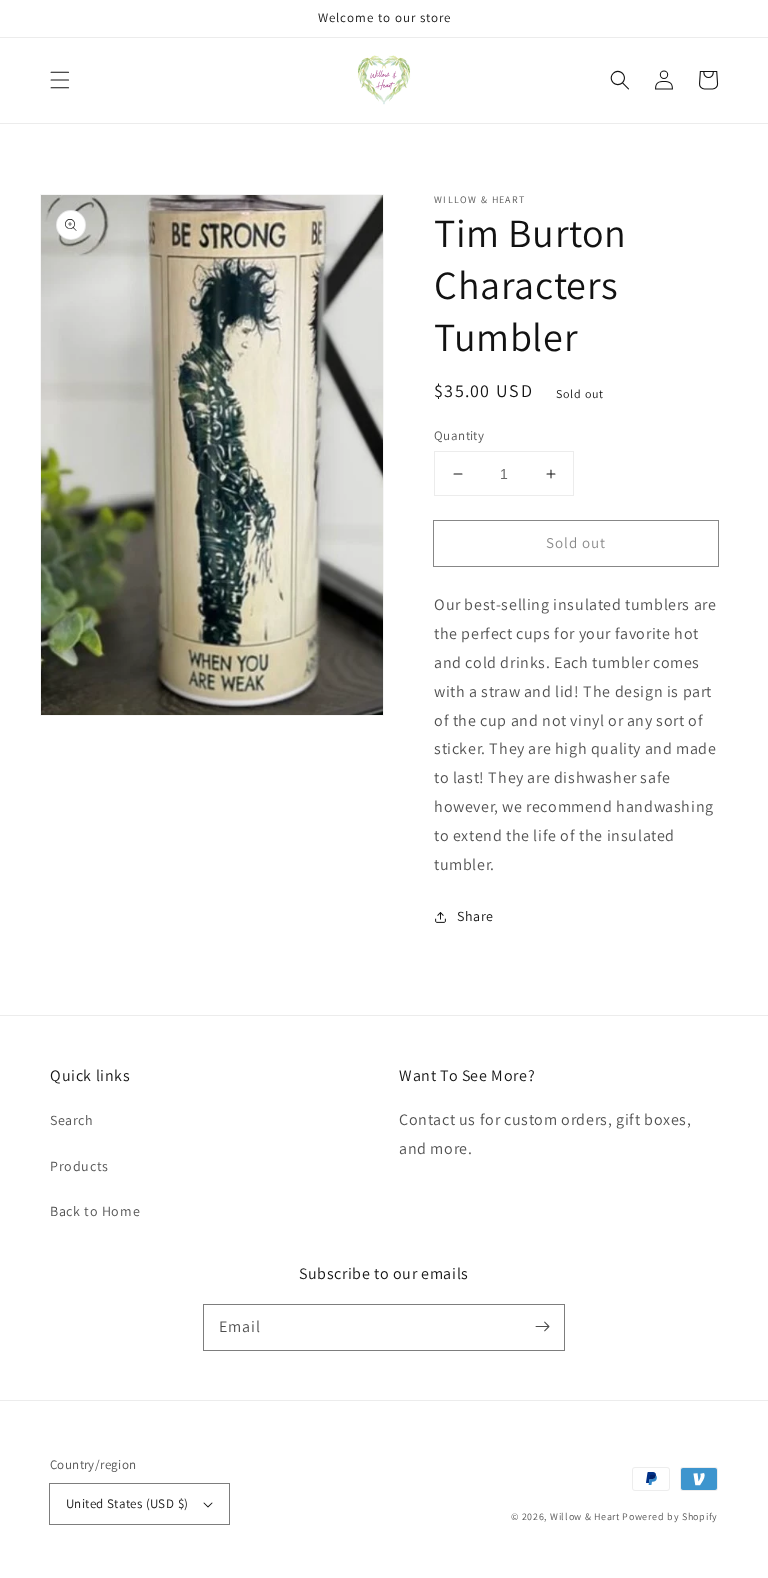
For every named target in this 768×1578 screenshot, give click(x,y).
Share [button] (475, 916)
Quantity (459, 435)
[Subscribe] (542, 1327)
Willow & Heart (585, 1516)
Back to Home (95, 1211)
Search (72, 1120)
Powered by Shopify (670, 1516)
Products (79, 1166)
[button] (60, 80)
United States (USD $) (127, 1503)
